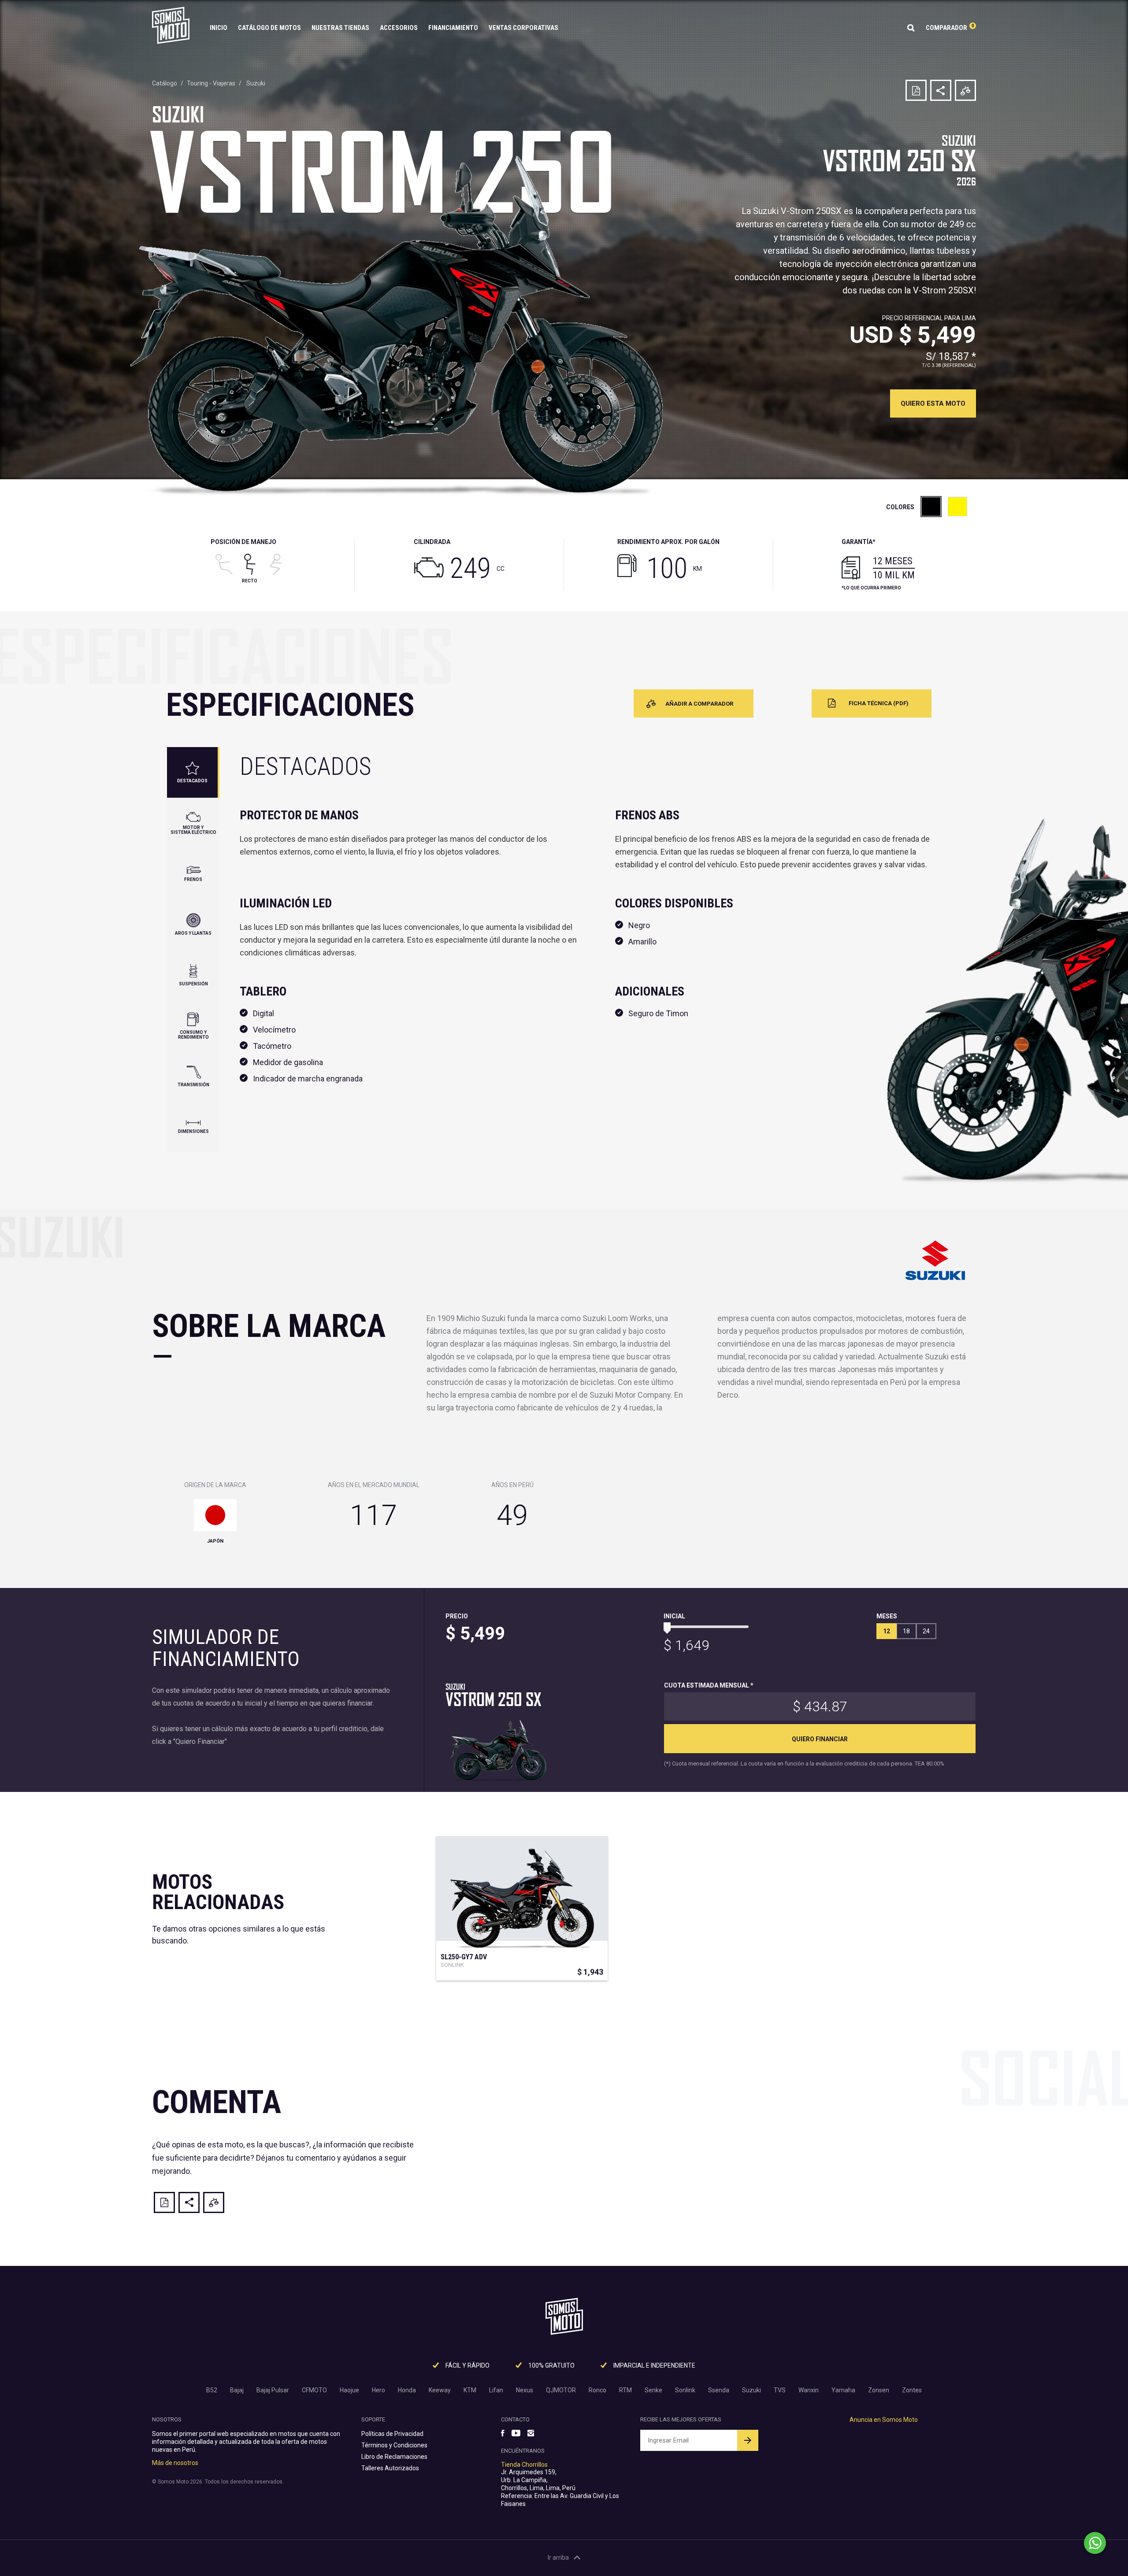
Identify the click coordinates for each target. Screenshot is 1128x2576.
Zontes (912, 2390)
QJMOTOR (561, 2390)
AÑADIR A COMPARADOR (699, 704)
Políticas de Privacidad (392, 2434)
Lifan (496, 2390)
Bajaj (237, 2390)
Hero (378, 2390)
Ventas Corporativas (523, 28)
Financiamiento (453, 28)
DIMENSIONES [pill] (193, 1131)
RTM (625, 2390)
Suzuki (256, 83)
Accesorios (399, 28)
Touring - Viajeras (211, 83)
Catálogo (165, 83)
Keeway (440, 2390)
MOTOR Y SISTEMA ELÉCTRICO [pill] (193, 830)
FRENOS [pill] (193, 879)
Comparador (950, 28)
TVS (780, 2390)
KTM (470, 2390)
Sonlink (685, 2390)
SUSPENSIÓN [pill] (193, 984)
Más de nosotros (175, 2463)
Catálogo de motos (269, 28)
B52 (212, 2390)
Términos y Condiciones (394, 2445)
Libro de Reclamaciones (394, 2457)
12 (887, 1631)
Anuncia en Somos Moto (884, 2420)
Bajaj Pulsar (273, 2390)
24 (926, 1631)
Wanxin (809, 2390)
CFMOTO (314, 2390)
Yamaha (843, 2390)
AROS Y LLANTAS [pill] (193, 933)
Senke (653, 2390)
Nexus (525, 2390)
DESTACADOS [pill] (192, 781)
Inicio (219, 28)
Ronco (597, 2390)
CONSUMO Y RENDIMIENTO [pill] (193, 1035)
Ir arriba (558, 2557)
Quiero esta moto (933, 403)
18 (906, 1631)
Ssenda (719, 2390)
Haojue (349, 2390)
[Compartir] (941, 90)
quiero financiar (820, 1739)
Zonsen (879, 2390)
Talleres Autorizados (390, 2468)
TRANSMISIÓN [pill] (193, 1085)
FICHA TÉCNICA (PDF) (879, 703)
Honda (407, 2390)
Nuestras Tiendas (340, 28)
